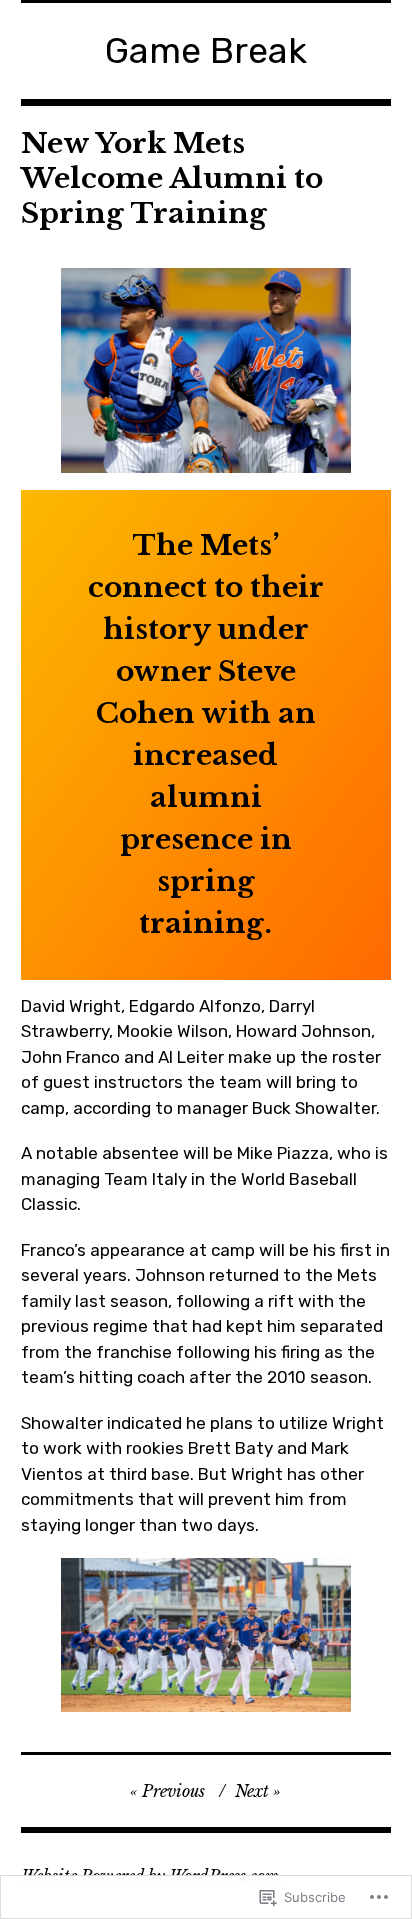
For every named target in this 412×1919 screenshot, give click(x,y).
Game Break (206, 50)
